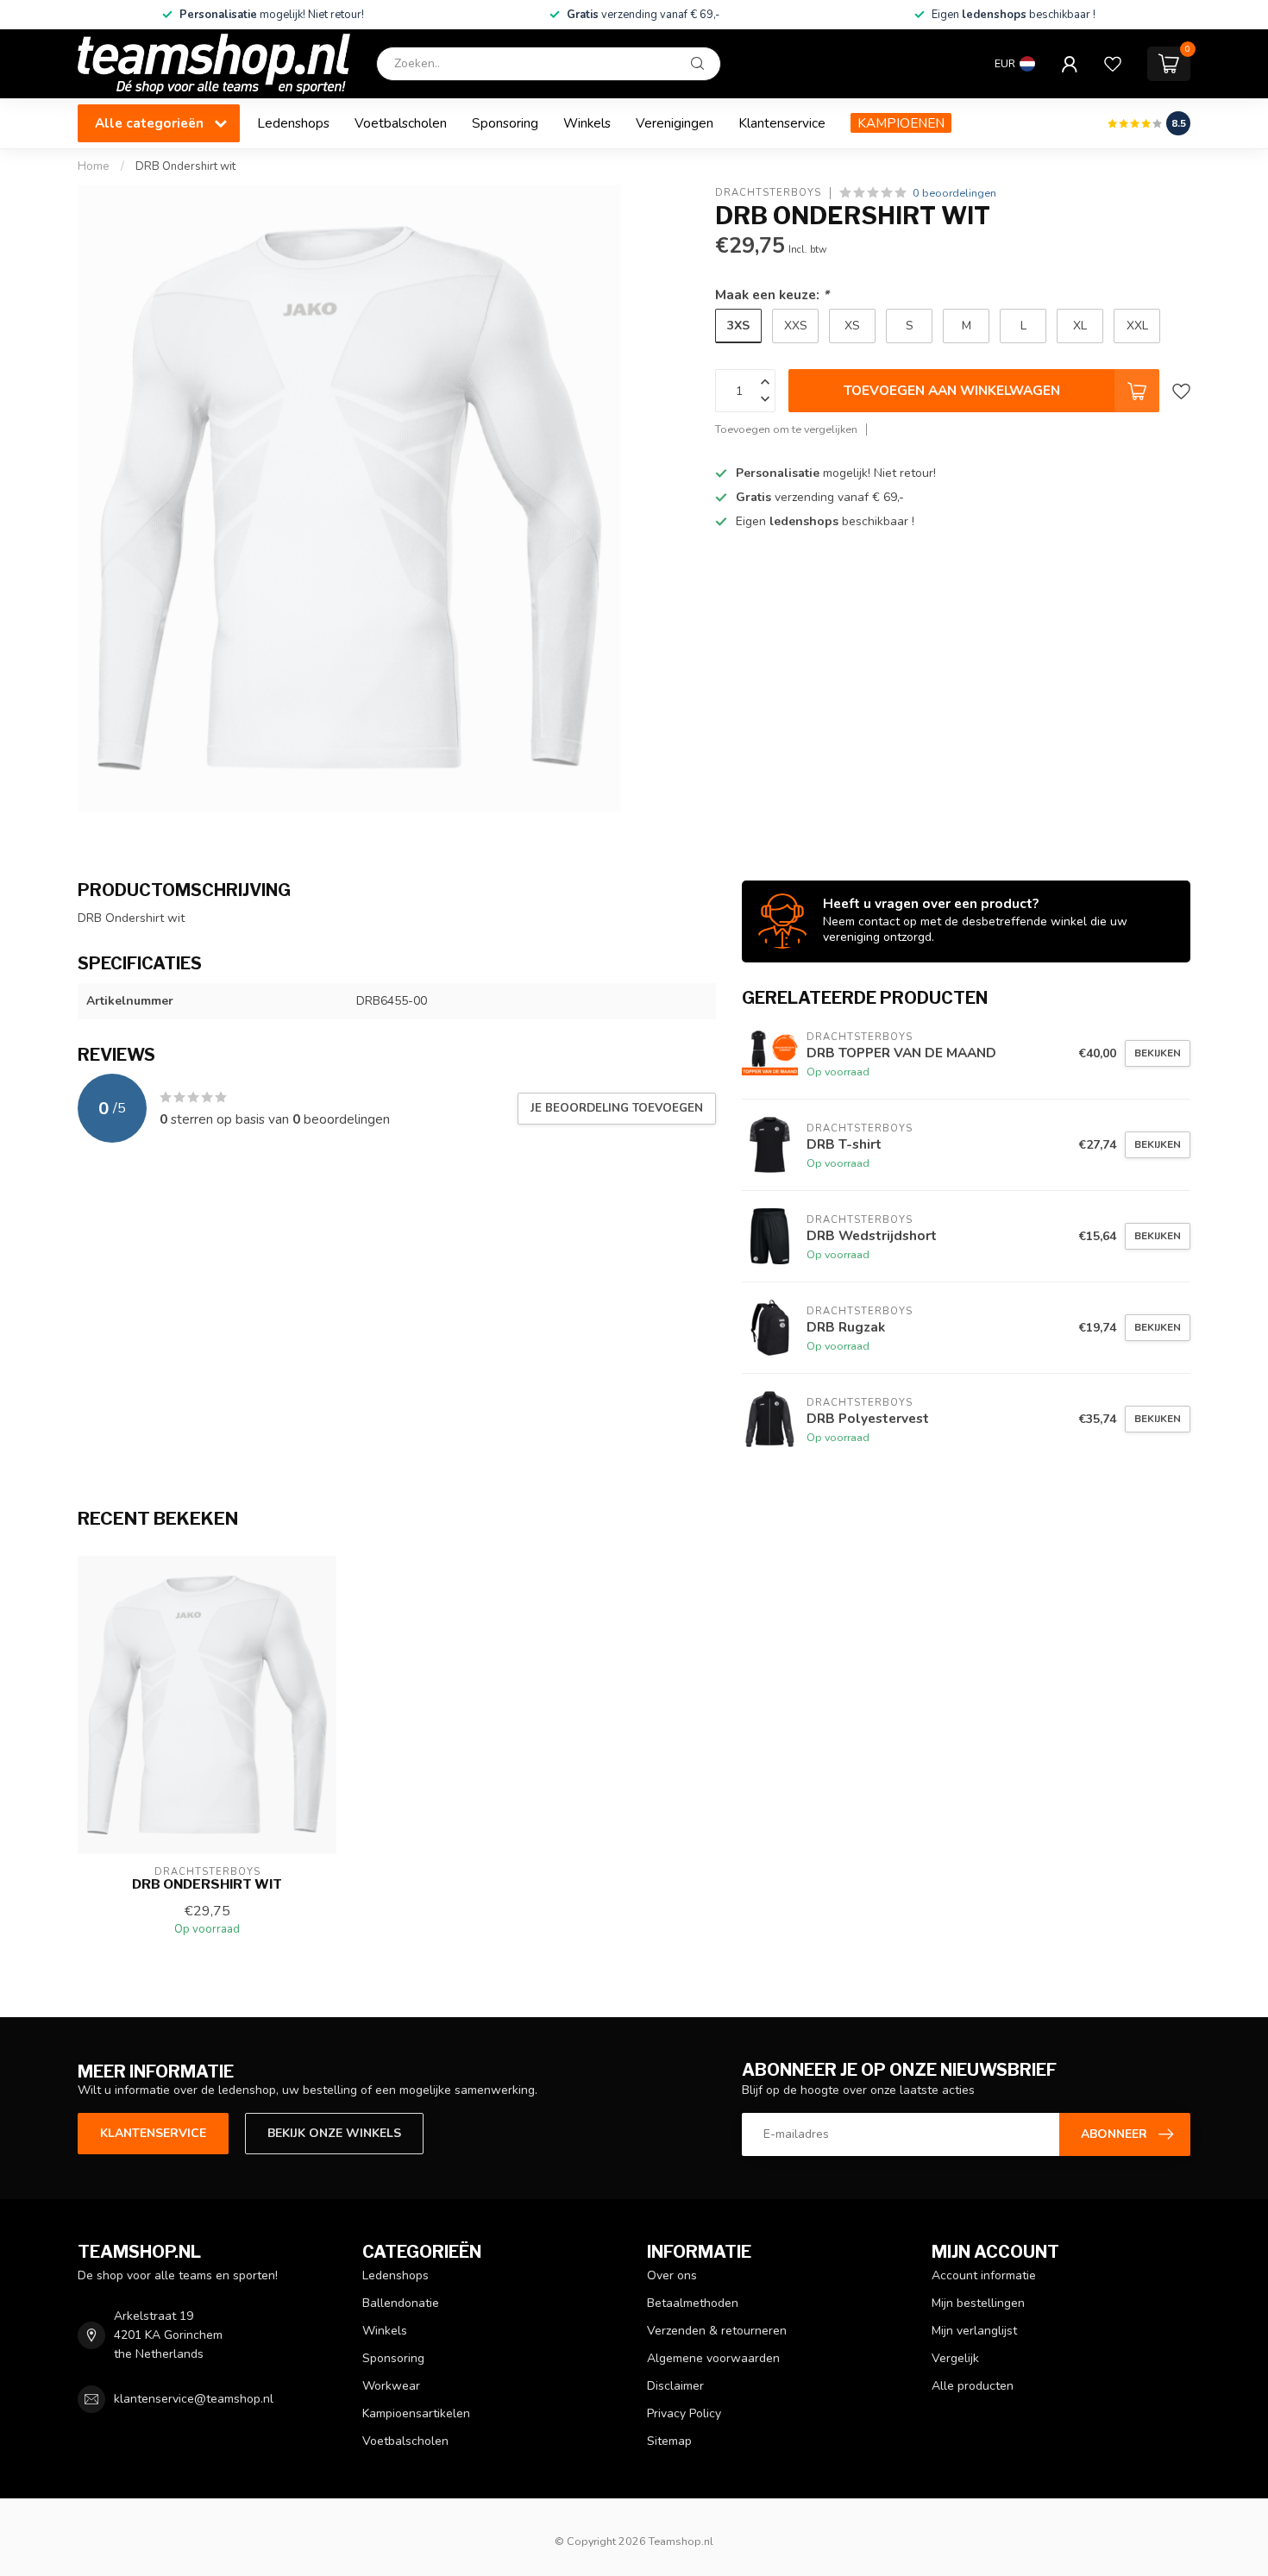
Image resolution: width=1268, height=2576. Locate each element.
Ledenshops (293, 123)
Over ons (672, 2275)
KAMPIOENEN (901, 123)
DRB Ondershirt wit (185, 166)
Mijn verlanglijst (974, 2331)
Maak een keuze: (772, 295)
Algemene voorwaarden (713, 2358)
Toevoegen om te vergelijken (786, 429)
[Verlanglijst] (1113, 64)
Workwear (391, 2386)
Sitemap (669, 2441)
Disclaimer (675, 2386)
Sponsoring (505, 123)
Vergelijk (955, 2358)
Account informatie (984, 2275)
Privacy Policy (684, 2413)
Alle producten (973, 2386)
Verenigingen (675, 123)
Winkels (587, 123)
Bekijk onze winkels (334, 2133)
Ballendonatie (401, 2303)
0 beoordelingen (954, 193)
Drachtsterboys (768, 193)
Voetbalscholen (401, 123)
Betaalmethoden (693, 2303)
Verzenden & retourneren (717, 2331)
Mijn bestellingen (978, 2303)
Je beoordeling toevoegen (617, 1108)
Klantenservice (782, 123)
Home (94, 166)
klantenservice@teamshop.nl (194, 2399)
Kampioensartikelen (416, 2413)
